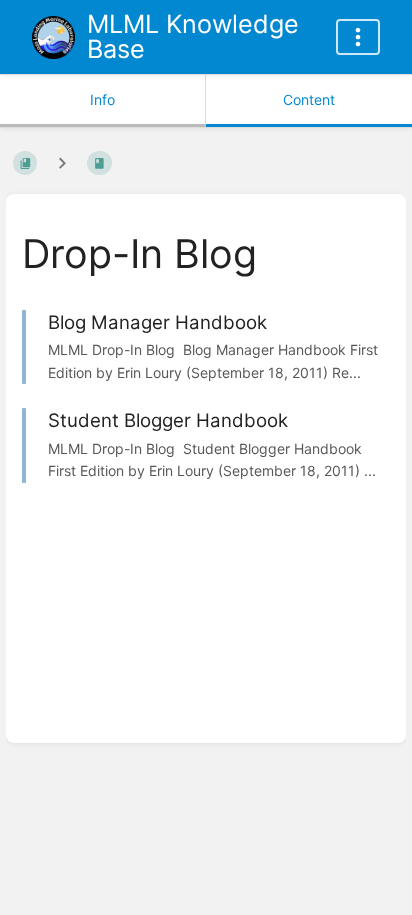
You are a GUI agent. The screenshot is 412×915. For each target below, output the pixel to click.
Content (309, 99)
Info (102, 99)
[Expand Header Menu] (358, 37)
